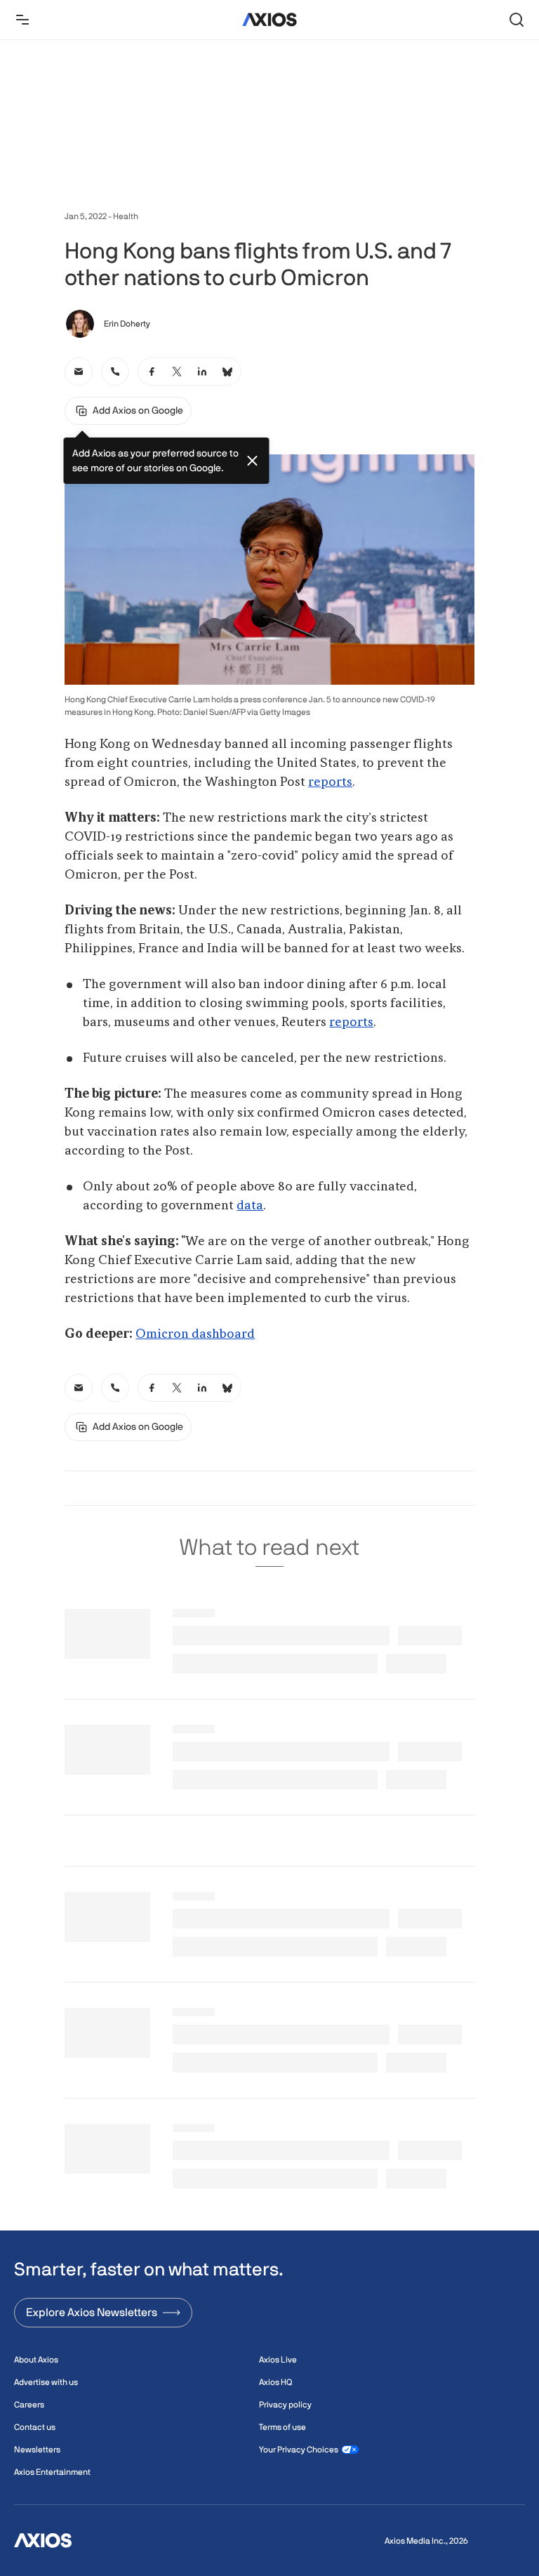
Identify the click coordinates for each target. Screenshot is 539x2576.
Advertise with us (46, 2382)
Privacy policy (285, 2405)
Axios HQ (275, 2382)
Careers (29, 2405)
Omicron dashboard (195, 1334)
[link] (79, 372)
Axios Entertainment (52, 2472)
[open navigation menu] (22, 20)
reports (330, 782)
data (250, 1206)
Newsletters (37, 2450)
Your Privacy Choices (299, 2450)
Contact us (35, 2427)
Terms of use (282, 2427)
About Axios (36, 2360)
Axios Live (278, 2360)
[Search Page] (517, 20)
